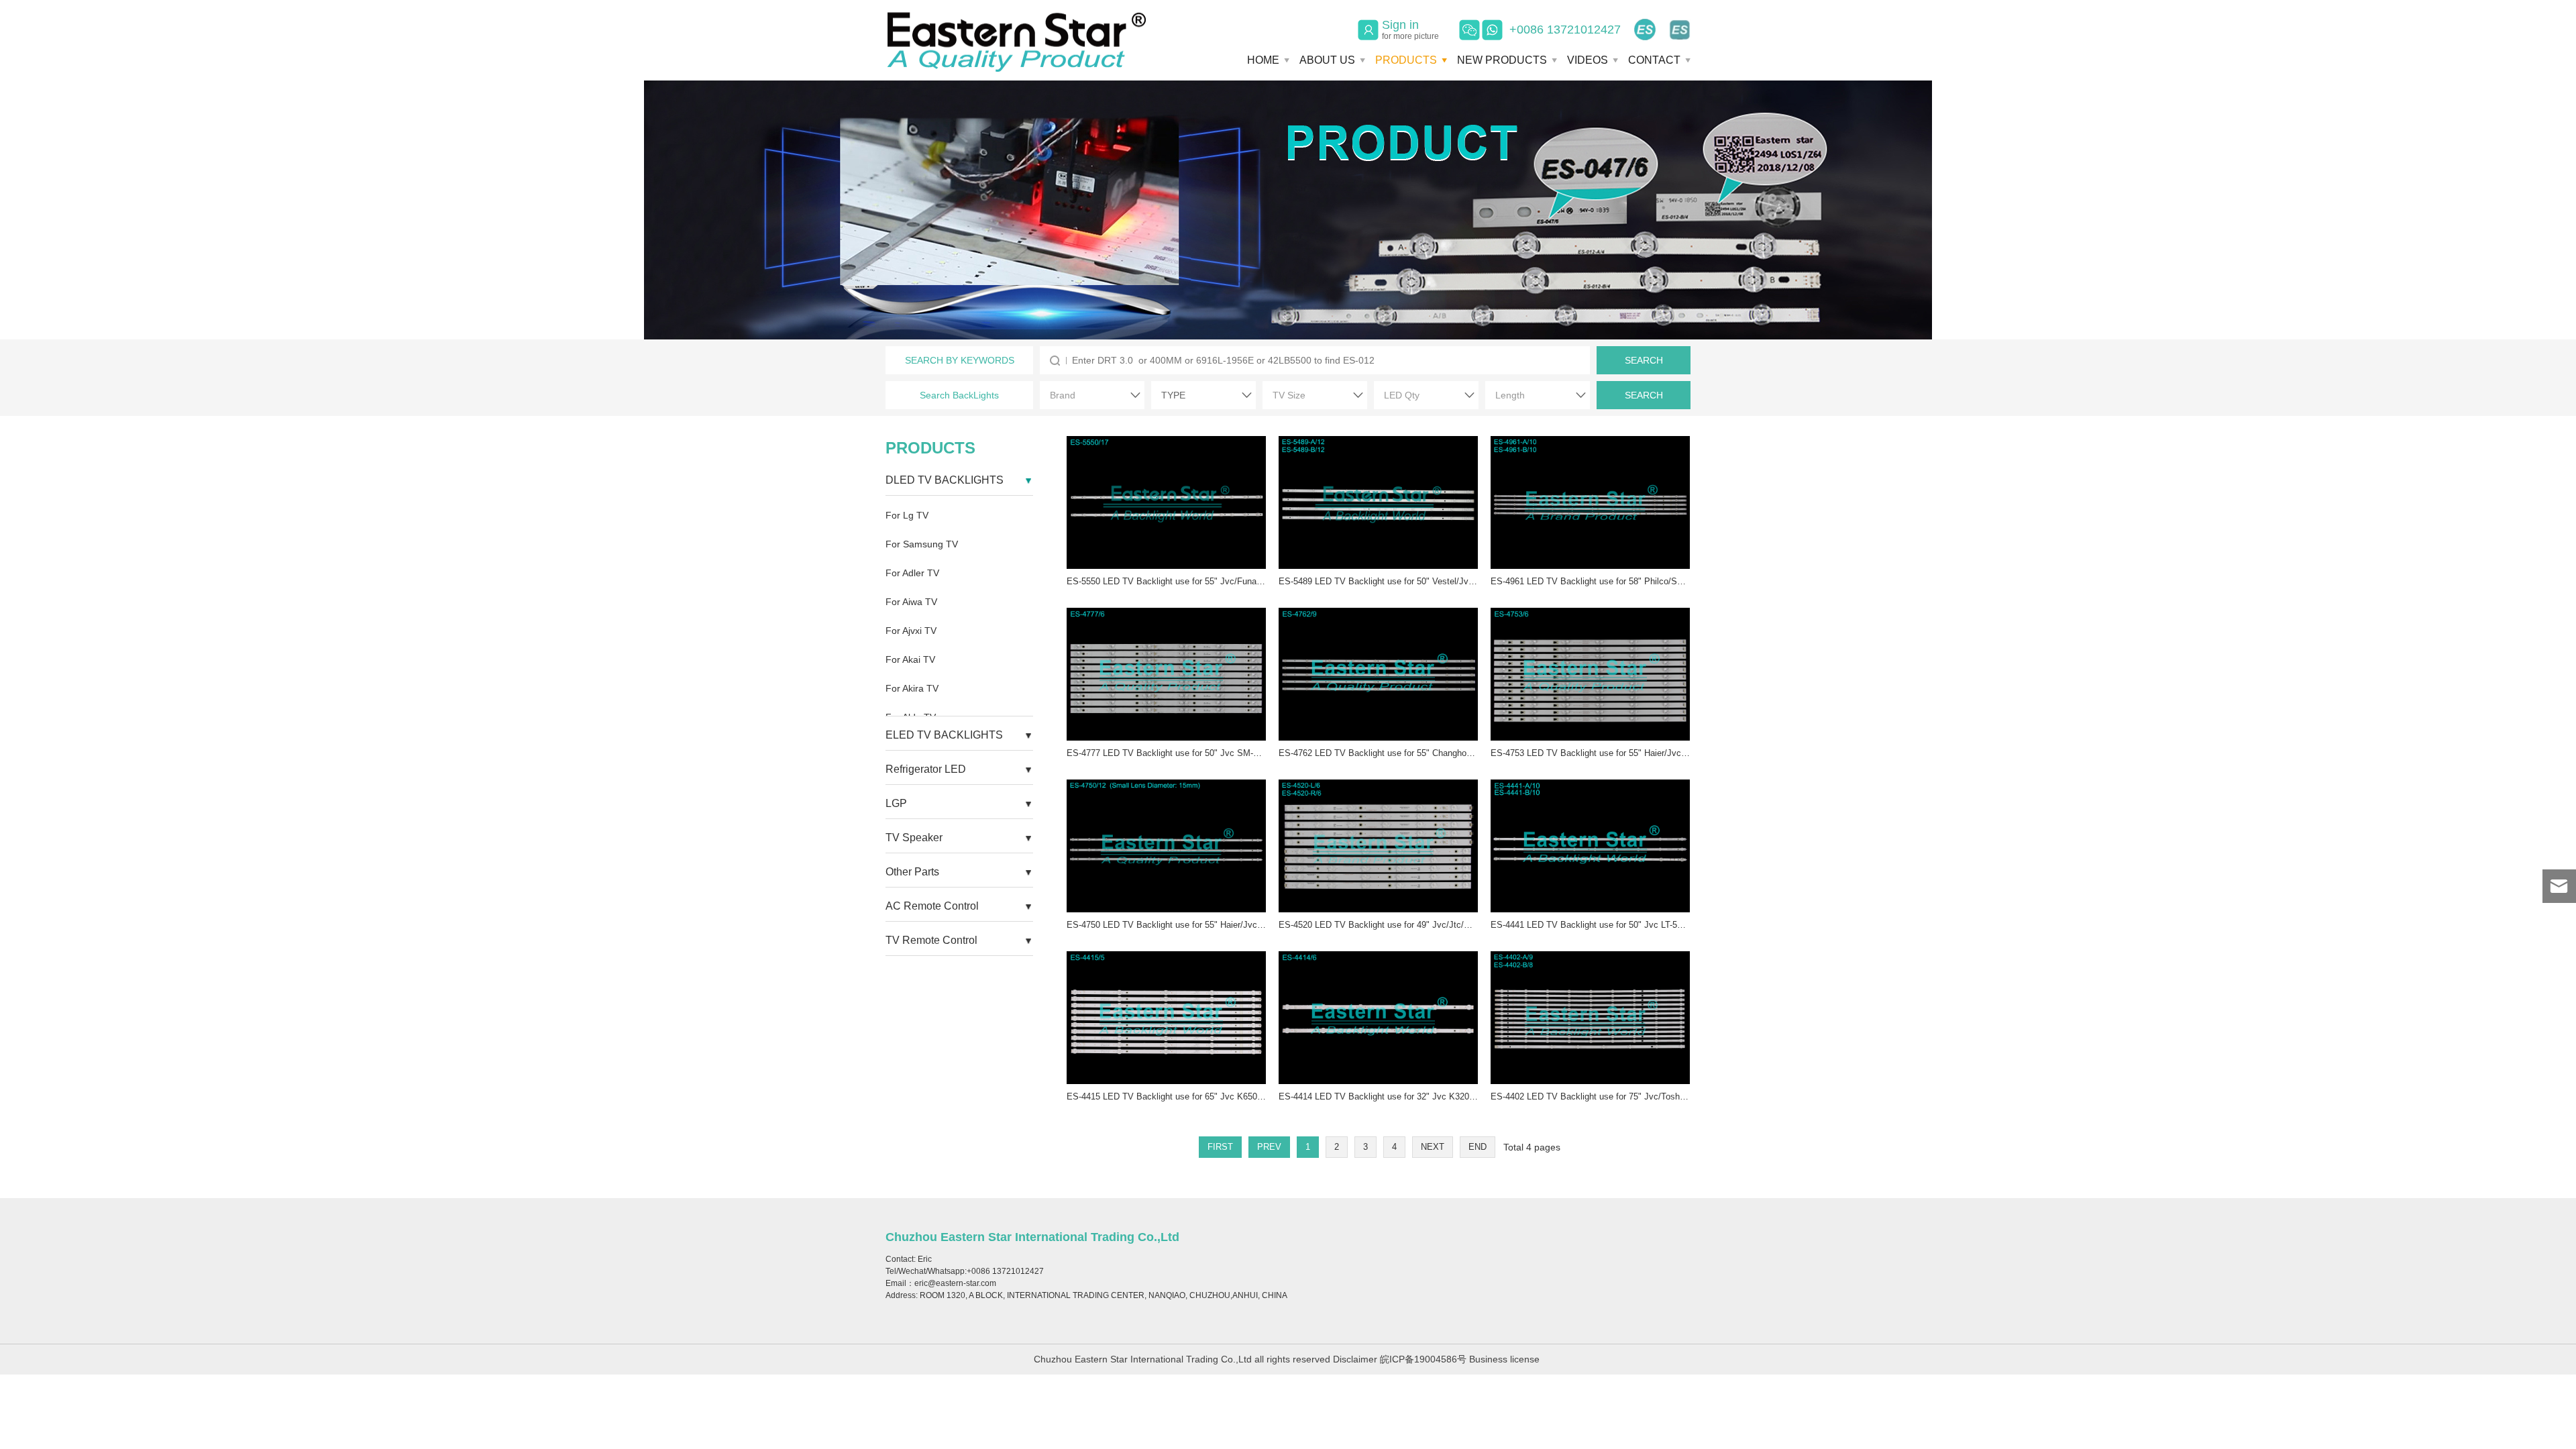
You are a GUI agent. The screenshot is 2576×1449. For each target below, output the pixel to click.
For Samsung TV (922, 544)
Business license (1504, 1359)
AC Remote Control (932, 906)
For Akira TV (912, 688)
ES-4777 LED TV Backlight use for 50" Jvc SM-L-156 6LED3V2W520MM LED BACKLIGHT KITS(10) (1264, 753)
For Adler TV (912, 573)
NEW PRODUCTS (1502, 60)
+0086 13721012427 (1565, 30)
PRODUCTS (1406, 60)
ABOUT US (1327, 60)
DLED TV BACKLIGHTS (945, 480)
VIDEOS (1588, 60)
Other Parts (912, 872)
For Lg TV (907, 515)
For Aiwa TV (911, 602)
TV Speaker (914, 838)
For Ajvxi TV (911, 631)
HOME (1263, 60)
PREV (1269, 1147)
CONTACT (1654, 60)
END (1478, 1147)
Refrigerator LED (926, 769)
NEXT (1433, 1147)
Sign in (1410, 30)
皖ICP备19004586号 (1423, 1359)
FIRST (1220, 1147)
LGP (896, 803)
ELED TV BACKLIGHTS (944, 735)
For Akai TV (910, 659)
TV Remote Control (931, 940)
